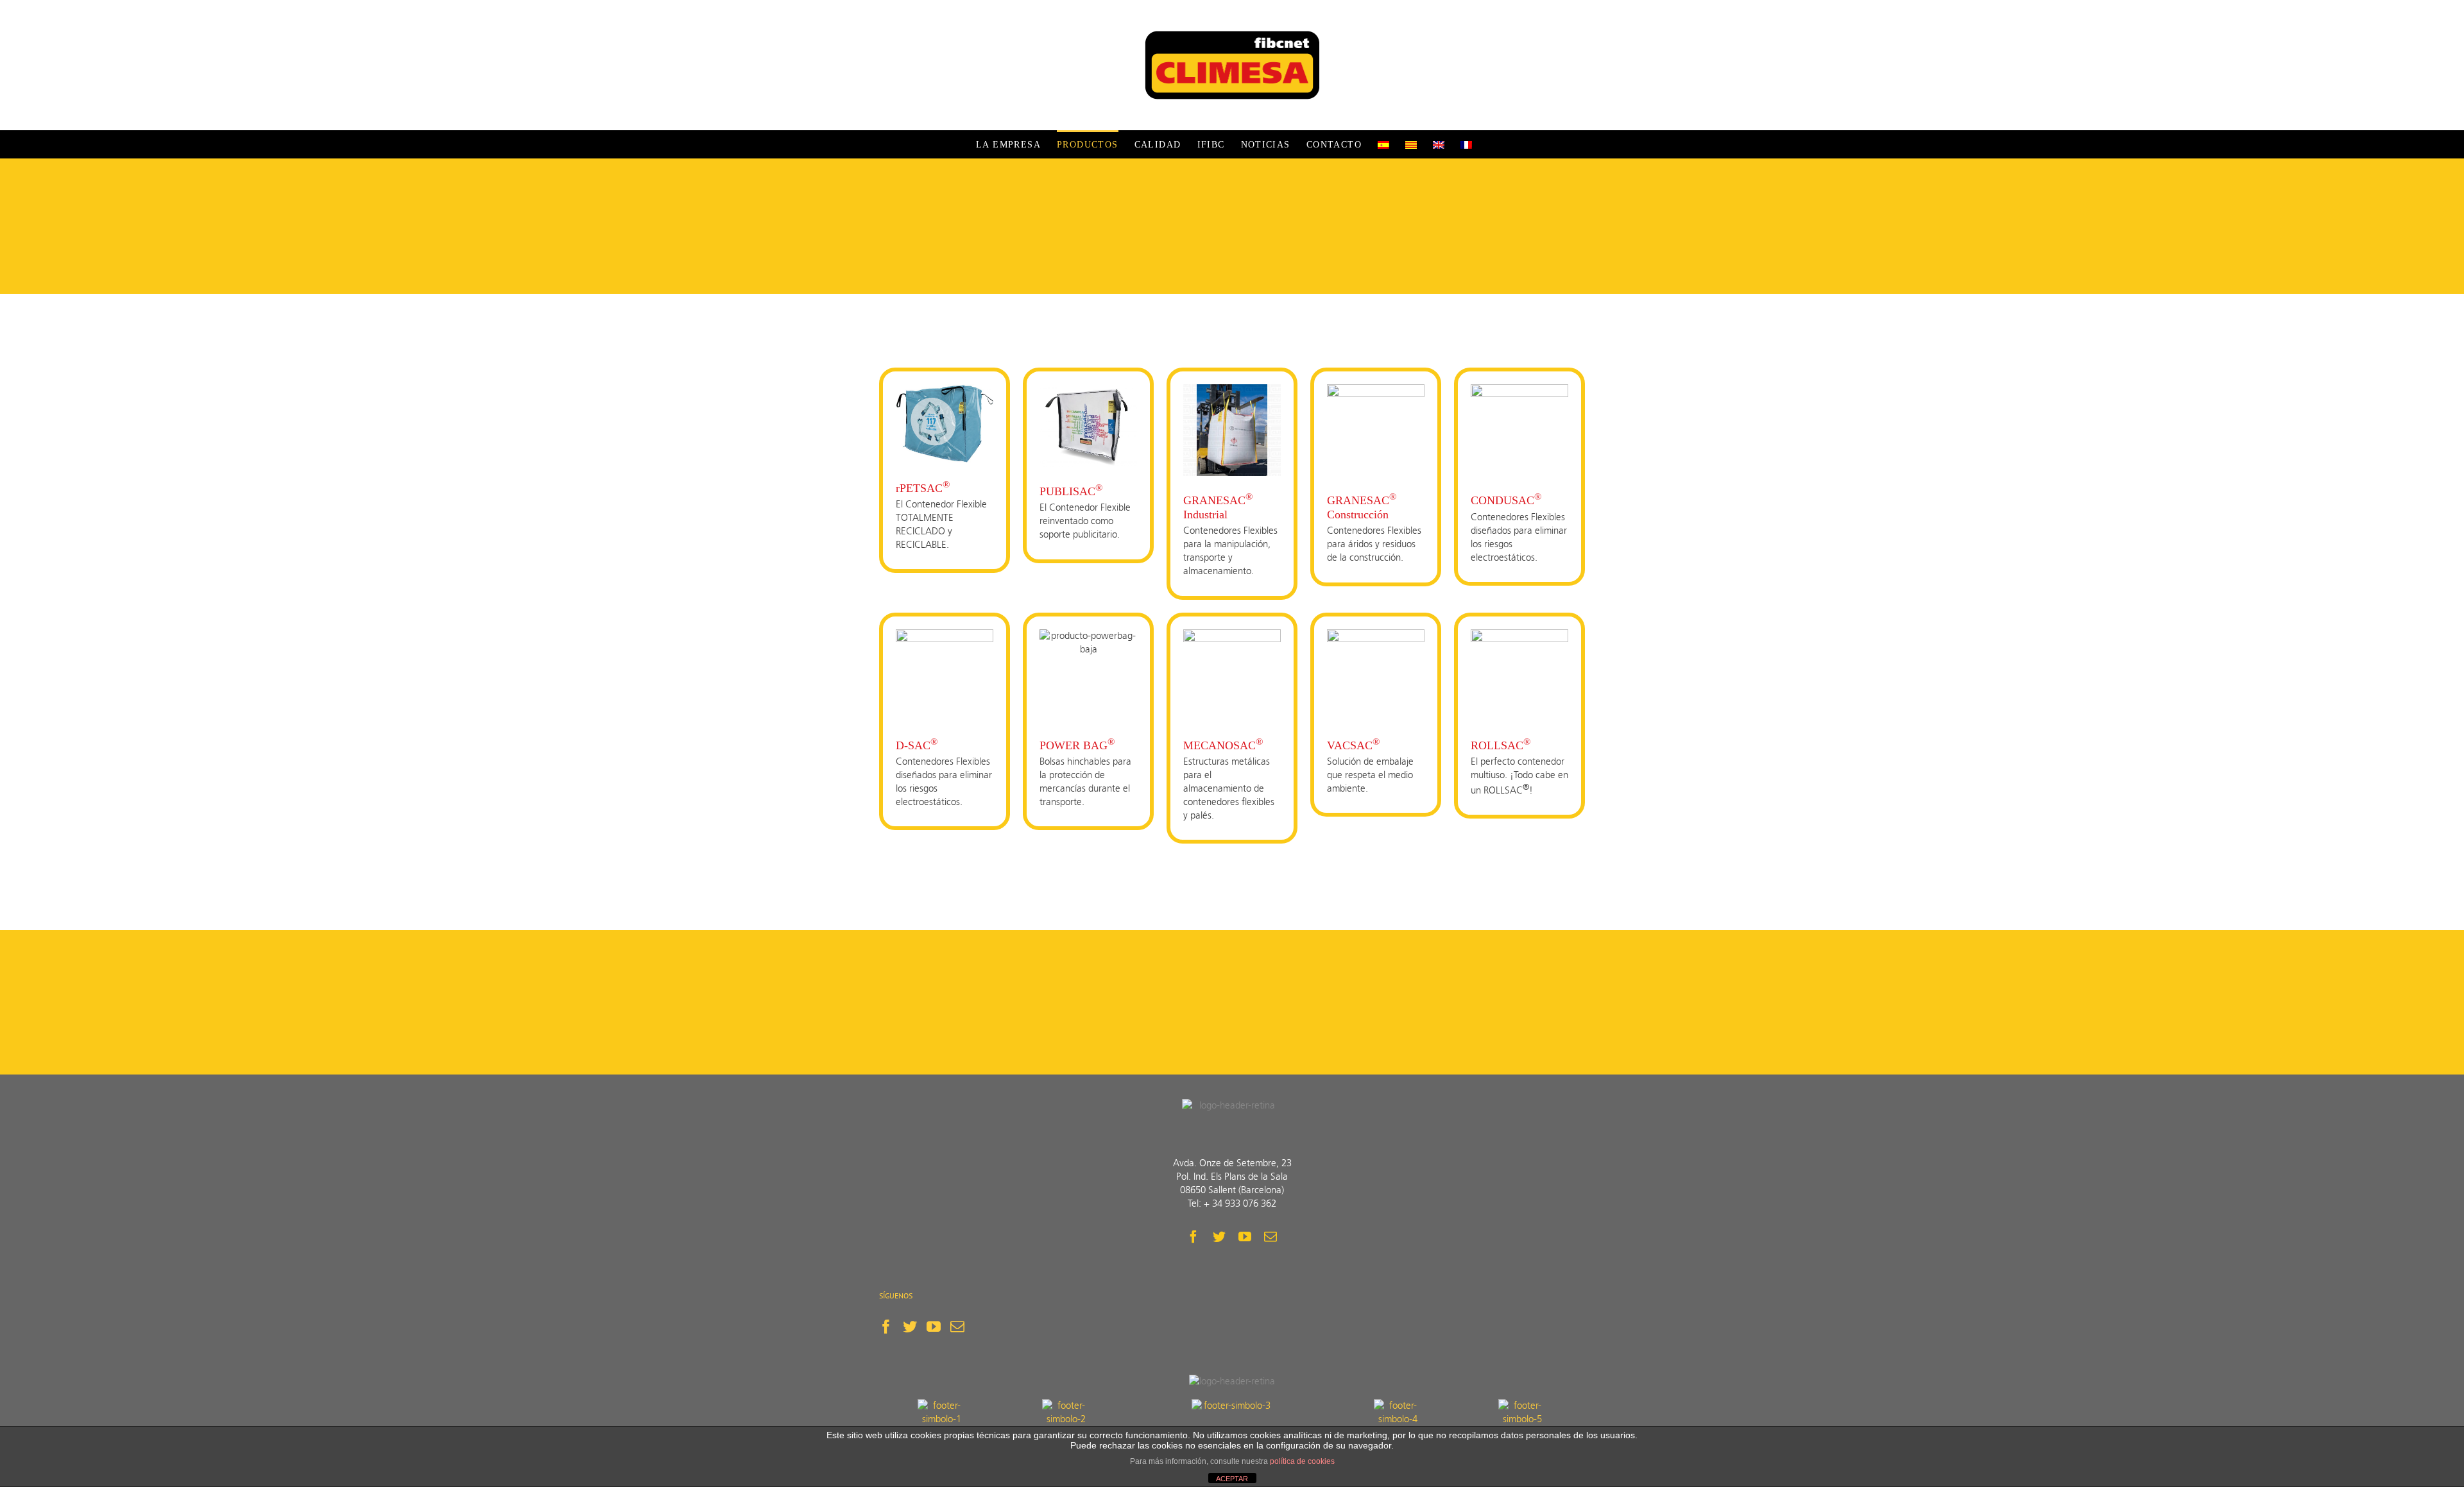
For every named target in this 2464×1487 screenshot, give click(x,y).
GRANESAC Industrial (1218, 507)
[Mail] (957, 1327)
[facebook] (1193, 1237)
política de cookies (1302, 1461)
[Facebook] (886, 1327)
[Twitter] (910, 1327)
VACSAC (1353, 745)
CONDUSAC (1506, 500)
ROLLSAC (1501, 745)
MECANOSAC (1223, 745)
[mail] (1270, 1237)
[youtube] (1245, 1237)
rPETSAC (923, 488)
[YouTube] (934, 1327)
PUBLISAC (1071, 491)
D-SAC (917, 745)
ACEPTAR (1232, 1479)
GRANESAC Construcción (1362, 507)
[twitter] (1219, 1237)
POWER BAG (1077, 745)
